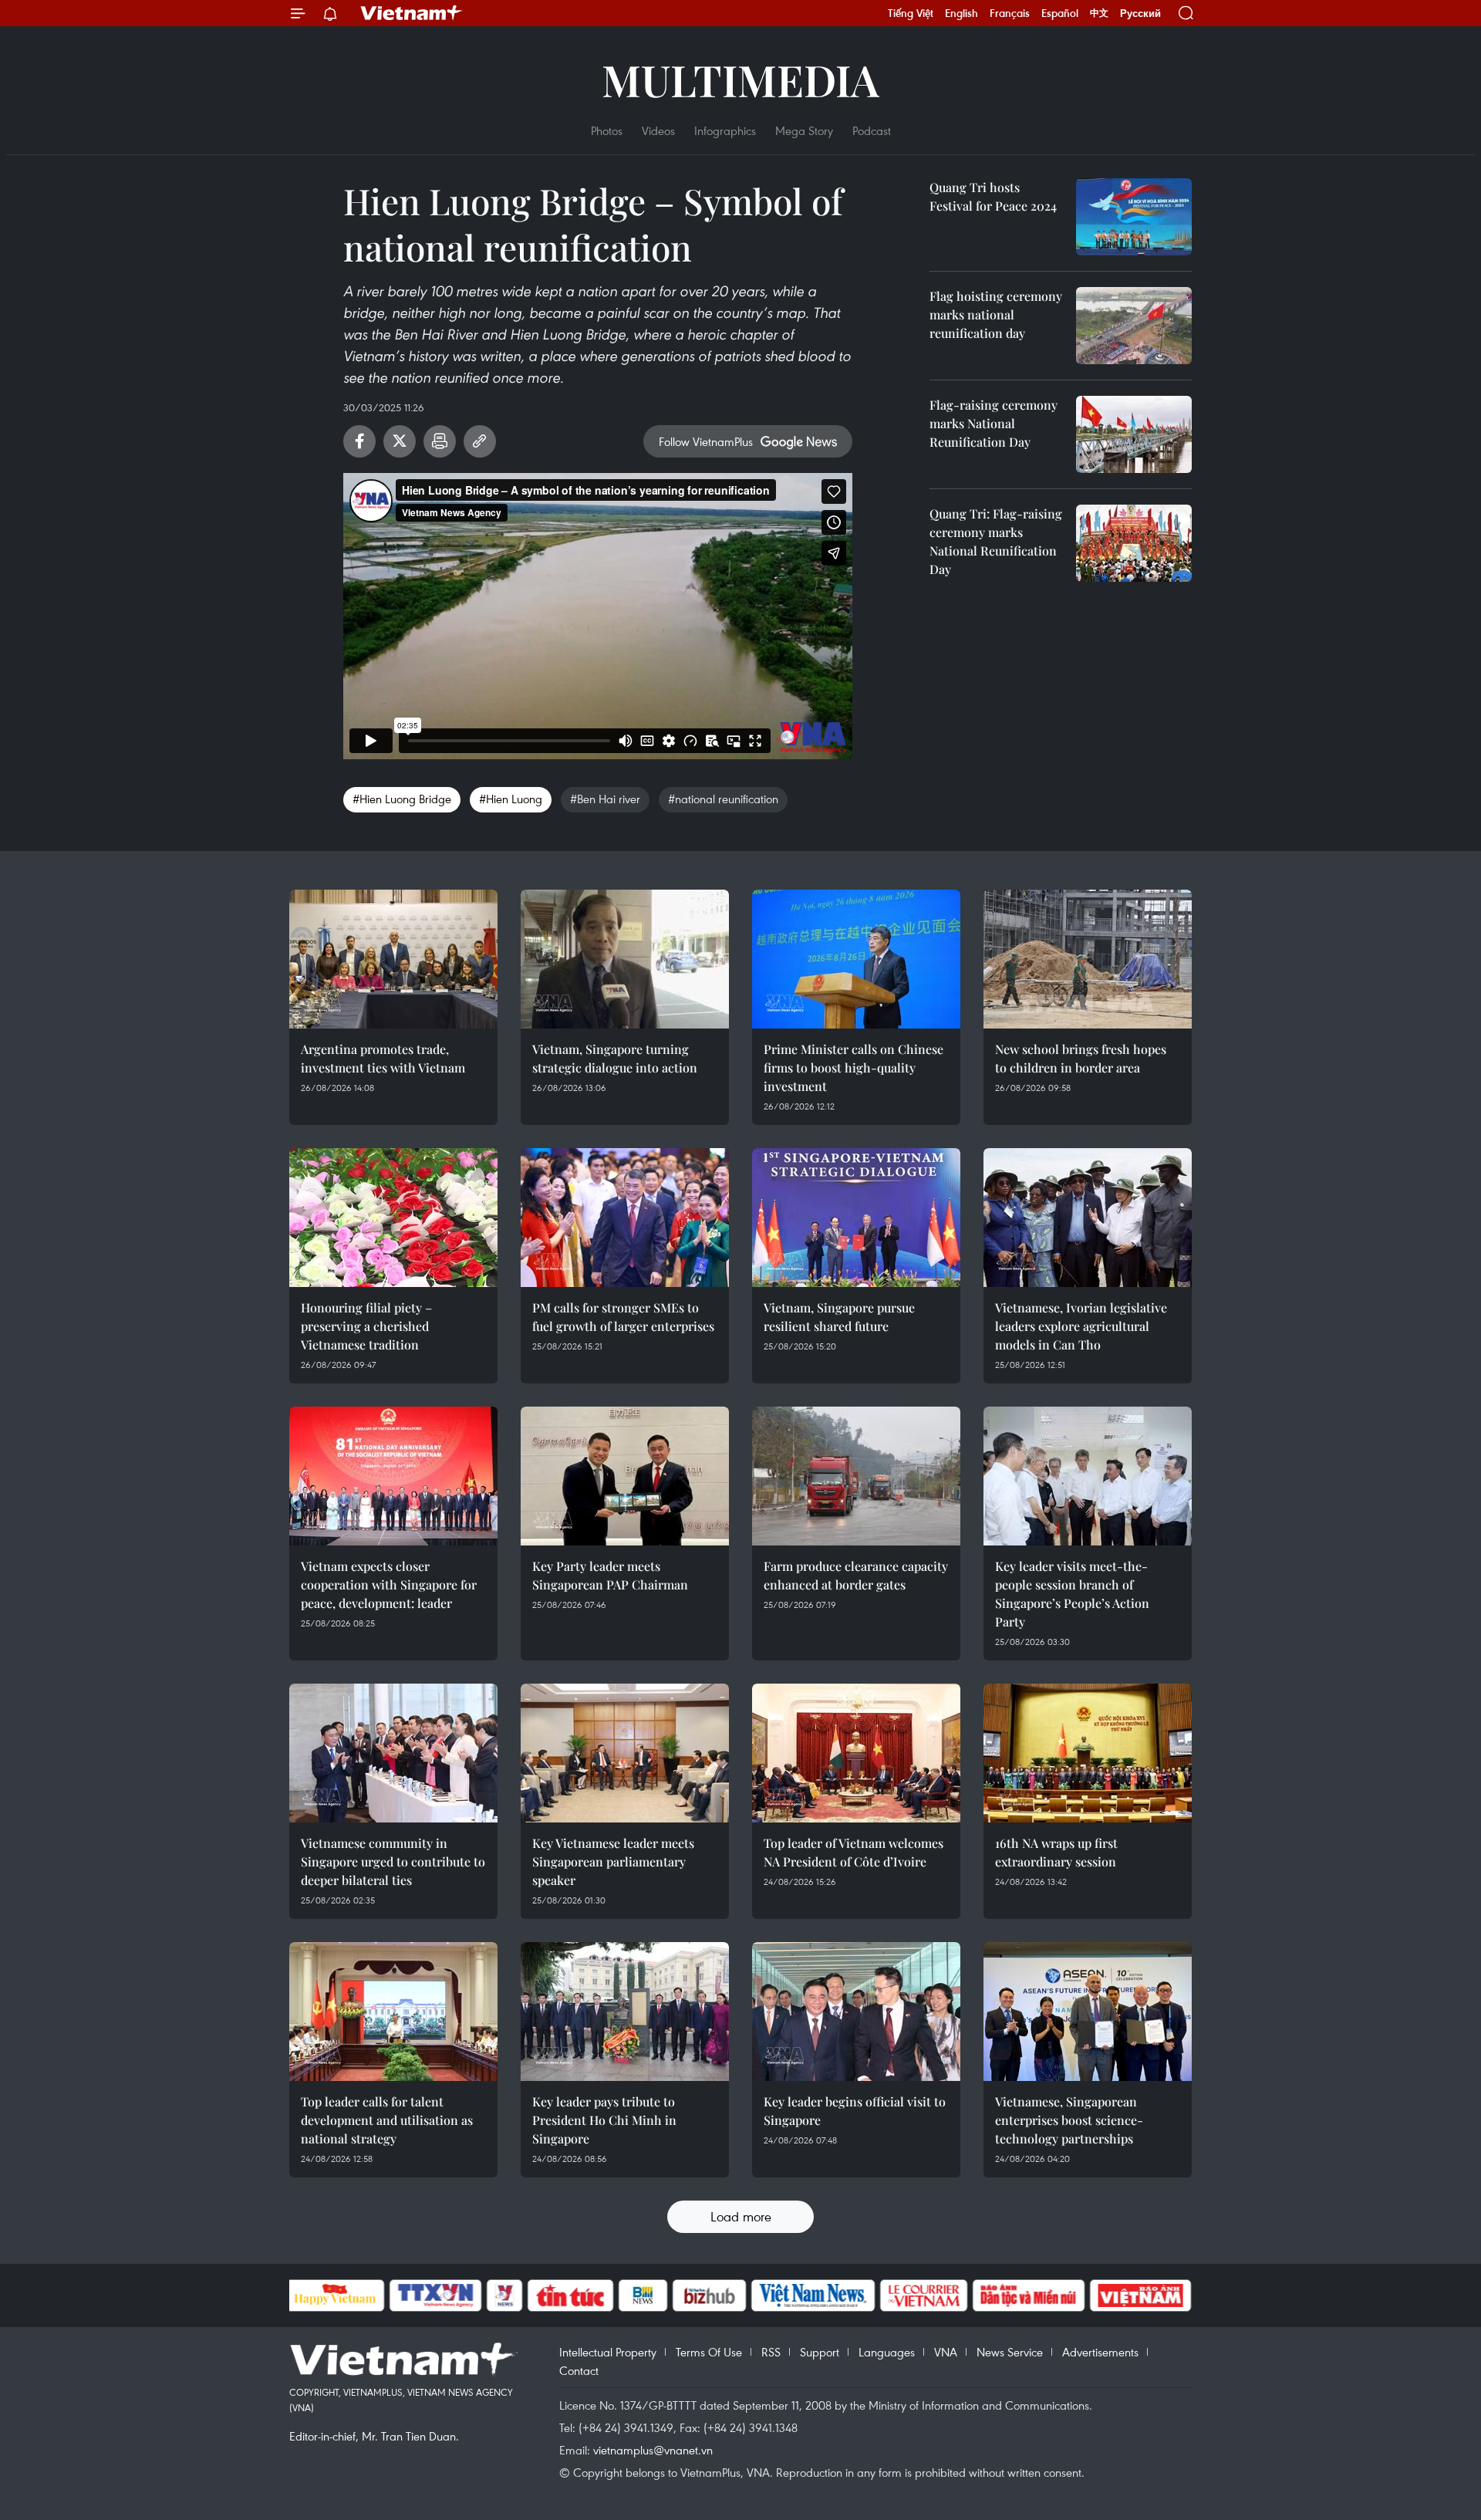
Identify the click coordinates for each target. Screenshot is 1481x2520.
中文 (1099, 13)
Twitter (400, 441)
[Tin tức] (570, 2295)
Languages (887, 2352)
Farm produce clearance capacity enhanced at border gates (856, 1575)
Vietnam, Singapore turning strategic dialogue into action (615, 1058)
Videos (658, 130)
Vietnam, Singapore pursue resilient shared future (839, 1317)
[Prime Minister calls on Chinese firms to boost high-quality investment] (856, 959)
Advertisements (1100, 2352)
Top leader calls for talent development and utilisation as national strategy (387, 2120)
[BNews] (643, 2295)
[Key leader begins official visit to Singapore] (856, 2012)
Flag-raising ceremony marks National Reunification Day (994, 423)
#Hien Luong (511, 799)
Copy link (480, 441)
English (961, 13)
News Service (1010, 2352)
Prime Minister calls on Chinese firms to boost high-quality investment (854, 1067)
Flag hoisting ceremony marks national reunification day (996, 314)
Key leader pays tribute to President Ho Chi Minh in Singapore (604, 2120)
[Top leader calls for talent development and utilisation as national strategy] (393, 2012)
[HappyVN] (336, 2295)
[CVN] (924, 2295)
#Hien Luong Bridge (402, 799)
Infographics (725, 130)
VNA (946, 2352)
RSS (771, 2352)
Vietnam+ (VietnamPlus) (412, 13)
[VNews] (504, 2295)
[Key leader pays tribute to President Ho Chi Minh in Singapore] (625, 2012)
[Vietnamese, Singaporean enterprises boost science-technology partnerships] (1088, 2012)
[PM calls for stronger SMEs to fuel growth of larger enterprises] (625, 1218)
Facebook (359, 441)
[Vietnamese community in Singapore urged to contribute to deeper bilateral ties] (393, 1753)
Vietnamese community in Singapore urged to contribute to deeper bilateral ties (393, 1861)
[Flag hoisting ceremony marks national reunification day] (1134, 326)
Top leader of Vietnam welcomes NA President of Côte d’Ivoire (854, 1852)
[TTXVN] (435, 2295)
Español (1060, 13)
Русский (1140, 14)
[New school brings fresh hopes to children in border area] (1088, 959)
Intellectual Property (608, 2352)
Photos (607, 130)
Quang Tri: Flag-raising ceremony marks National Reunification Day (996, 541)
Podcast (872, 130)
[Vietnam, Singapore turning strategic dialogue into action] (625, 959)
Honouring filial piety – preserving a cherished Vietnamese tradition (366, 1326)
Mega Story (804, 130)
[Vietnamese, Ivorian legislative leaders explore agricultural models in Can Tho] (1088, 1218)
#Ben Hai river (605, 799)
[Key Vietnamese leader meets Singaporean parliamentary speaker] (625, 1753)
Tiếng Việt (911, 13)
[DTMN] (1029, 2295)
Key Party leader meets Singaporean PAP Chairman (610, 1575)
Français (1010, 13)
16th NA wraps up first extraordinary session (1056, 1852)
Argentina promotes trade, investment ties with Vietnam (383, 1058)
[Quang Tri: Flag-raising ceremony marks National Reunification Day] (1134, 543)
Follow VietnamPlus (706, 441)
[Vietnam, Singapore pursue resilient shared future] (856, 1218)
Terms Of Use (709, 2352)
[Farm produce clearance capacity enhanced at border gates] (856, 1476)
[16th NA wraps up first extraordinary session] (1088, 1753)
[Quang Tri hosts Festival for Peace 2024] (1134, 217)
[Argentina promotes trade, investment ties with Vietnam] (393, 959)
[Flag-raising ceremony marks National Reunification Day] (1134, 434)
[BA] (1141, 2295)
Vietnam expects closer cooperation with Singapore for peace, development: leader (389, 1584)
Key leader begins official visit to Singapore (855, 2111)
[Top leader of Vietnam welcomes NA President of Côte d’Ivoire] (856, 1753)
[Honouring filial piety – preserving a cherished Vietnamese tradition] (393, 1218)
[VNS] (813, 2295)
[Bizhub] (710, 2295)
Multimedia (740, 79)
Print (440, 441)
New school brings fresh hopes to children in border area (1081, 1058)
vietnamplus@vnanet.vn (653, 2450)
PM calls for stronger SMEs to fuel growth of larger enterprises (623, 1317)
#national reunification (723, 799)
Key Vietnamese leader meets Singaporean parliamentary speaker (613, 1861)
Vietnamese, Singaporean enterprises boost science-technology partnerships (1069, 2120)
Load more (741, 2216)
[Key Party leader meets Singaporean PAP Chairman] (625, 1476)
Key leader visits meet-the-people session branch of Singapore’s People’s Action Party (1072, 1594)
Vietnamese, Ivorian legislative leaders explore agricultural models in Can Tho (1081, 1326)
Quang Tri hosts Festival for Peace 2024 (993, 196)
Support (820, 2352)
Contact (579, 2370)
